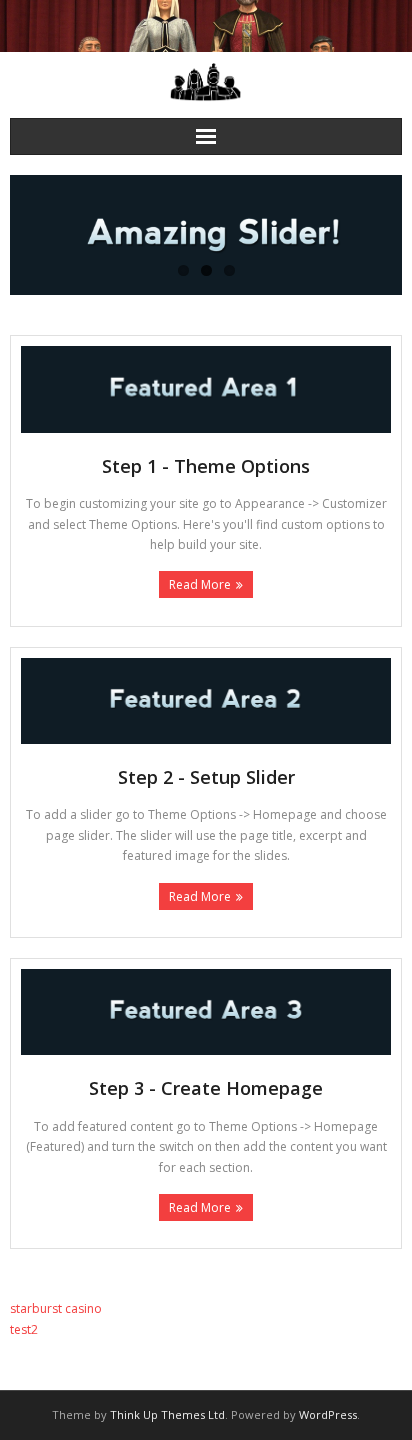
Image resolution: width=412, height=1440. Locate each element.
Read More (200, 584)
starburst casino (56, 1308)
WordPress (328, 1414)
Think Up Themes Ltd (167, 1414)
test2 (24, 1329)
